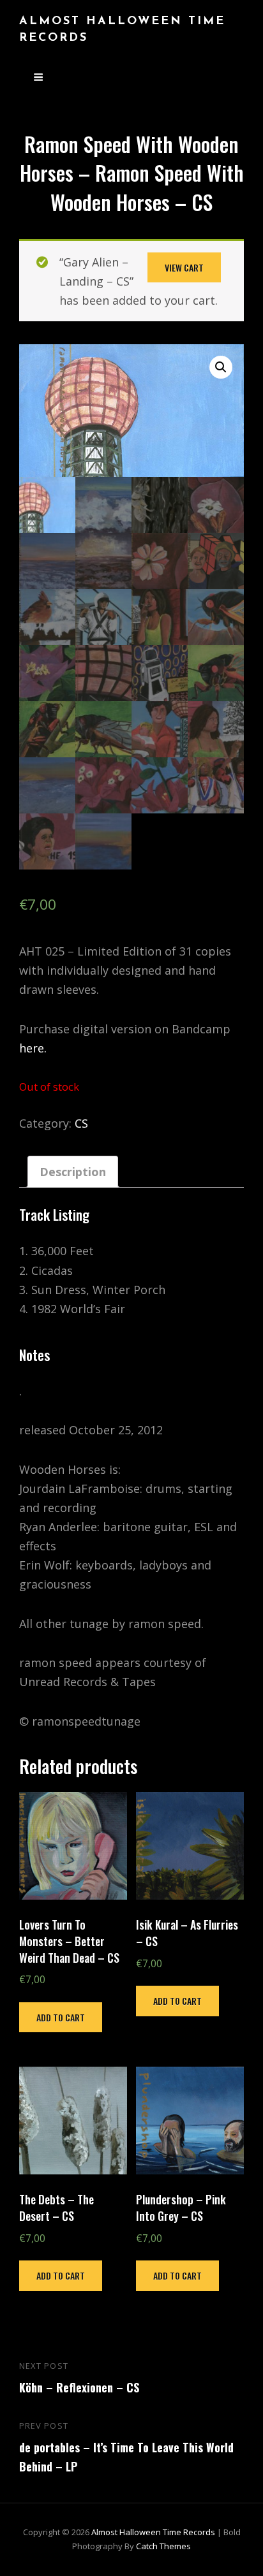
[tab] (73, 1172)
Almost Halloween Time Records (153, 2532)
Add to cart (61, 2017)
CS (81, 1123)
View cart (184, 267)
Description (73, 1172)
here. (33, 1048)
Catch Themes (163, 2546)
